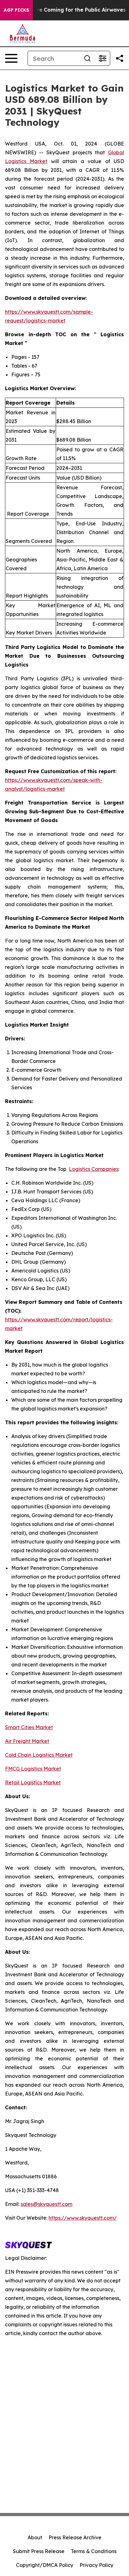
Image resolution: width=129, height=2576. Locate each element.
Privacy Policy (96, 2565)
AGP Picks (16, 10)
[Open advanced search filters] (102, 58)
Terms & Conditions (94, 2551)
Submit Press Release (39, 2551)
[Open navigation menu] (11, 58)
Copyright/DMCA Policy (45, 2565)
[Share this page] (120, 58)
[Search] (87, 58)
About (35, 2537)
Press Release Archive (75, 2537)
